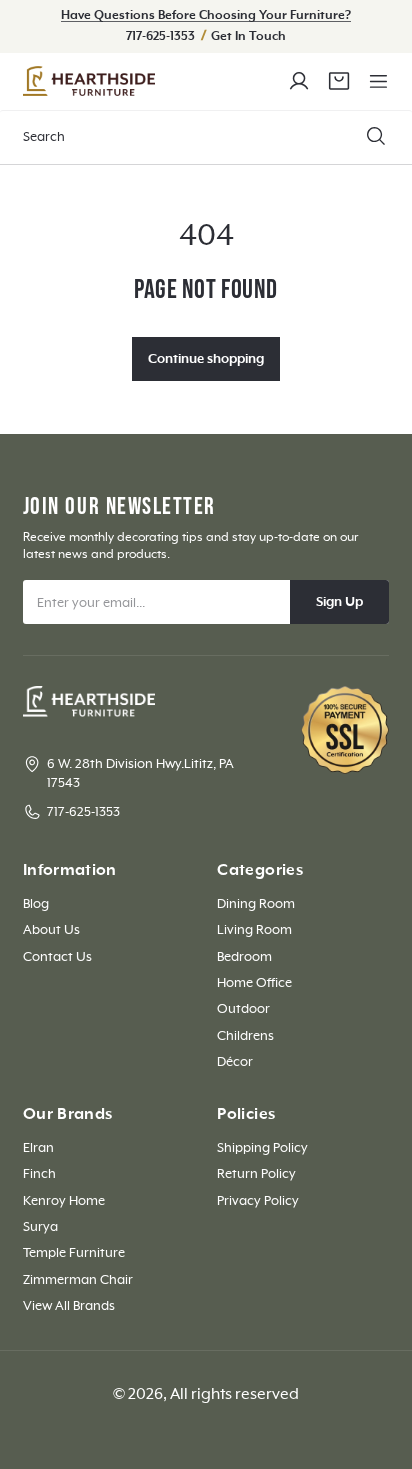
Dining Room (256, 904)
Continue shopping (206, 359)
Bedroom (244, 957)
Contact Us (57, 957)
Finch (39, 1174)
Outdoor (243, 1009)
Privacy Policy (258, 1201)
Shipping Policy (262, 1148)
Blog (36, 904)
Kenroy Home (64, 1201)
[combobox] (206, 137)
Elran (38, 1148)
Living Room (254, 930)
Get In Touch (248, 36)
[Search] (376, 136)
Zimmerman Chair (78, 1280)
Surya (40, 1227)
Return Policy (256, 1174)
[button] (378, 81)
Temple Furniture (74, 1253)
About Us (51, 930)
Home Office (254, 983)
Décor (235, 1062)
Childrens (245, 1036)
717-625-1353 (162, 36)
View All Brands (69, 1306)
